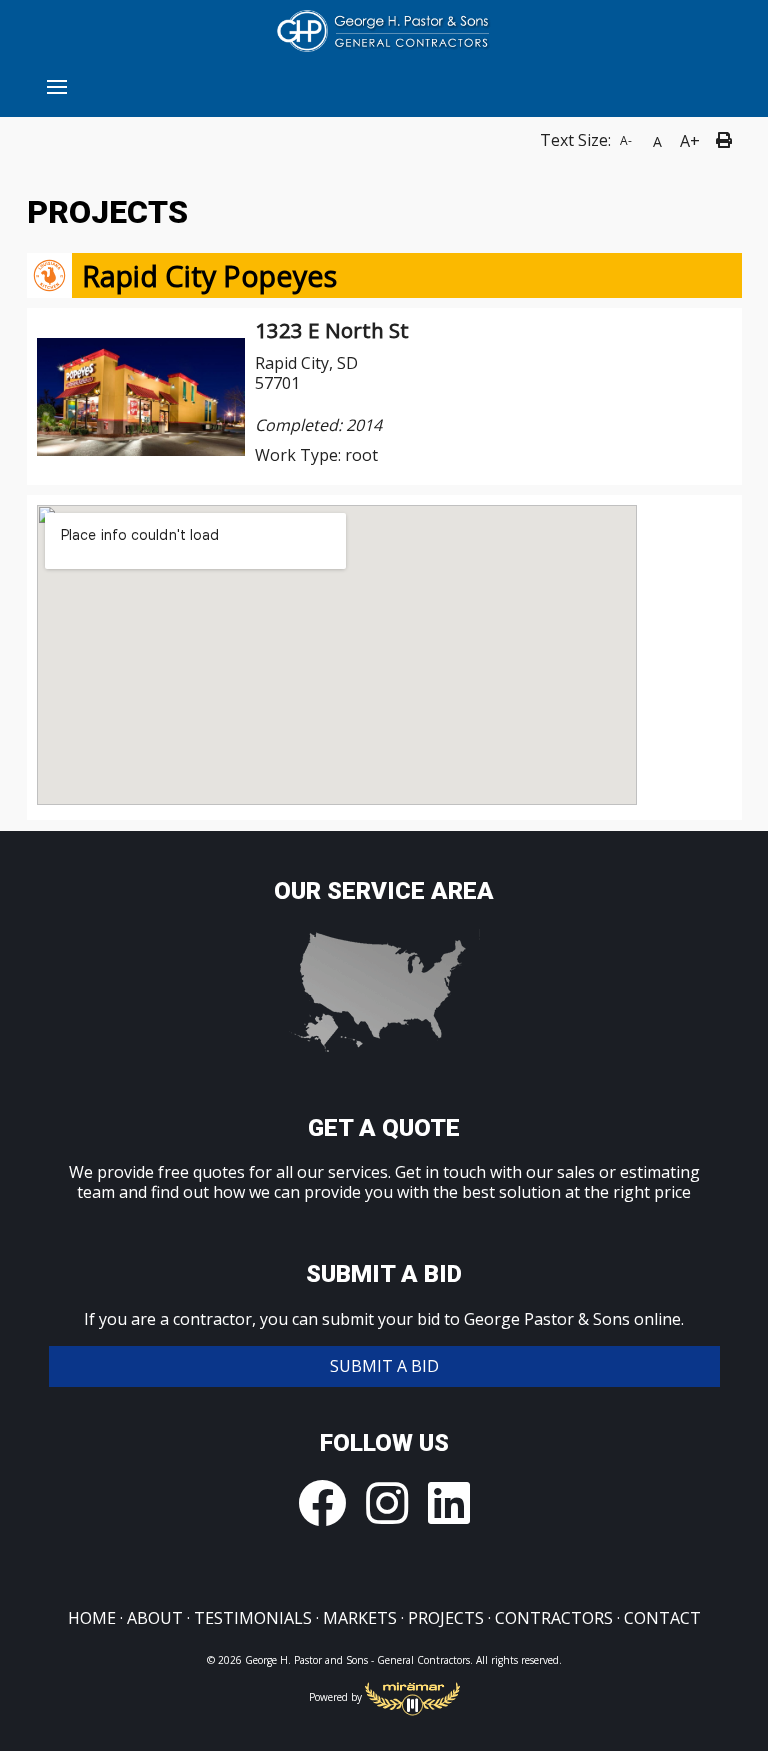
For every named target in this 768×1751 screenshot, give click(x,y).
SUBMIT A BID (384, 1366)
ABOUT (155, 1618)
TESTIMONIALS (253, 1618)
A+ (690, 141)
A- (626, 140)
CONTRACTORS (554, 1618)
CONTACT (662, 1618)
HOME (92, 1618)
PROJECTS (446, 1618)
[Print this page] (727, 141)
